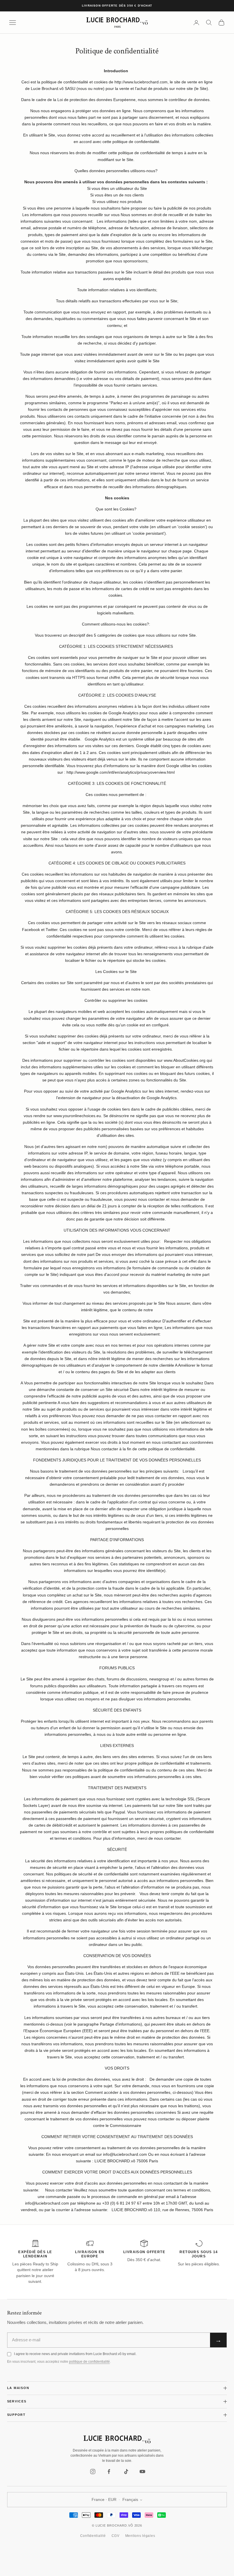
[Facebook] (109, 2472)
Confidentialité (93, 2536)
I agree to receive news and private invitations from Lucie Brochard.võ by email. (75, 2354)
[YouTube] (142, 2472)
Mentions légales (140, 2536)
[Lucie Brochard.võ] (117, 2440)
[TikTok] (126, 2472)
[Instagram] (93, 2472)
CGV (116, 2536)
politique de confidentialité (89, 2362)
